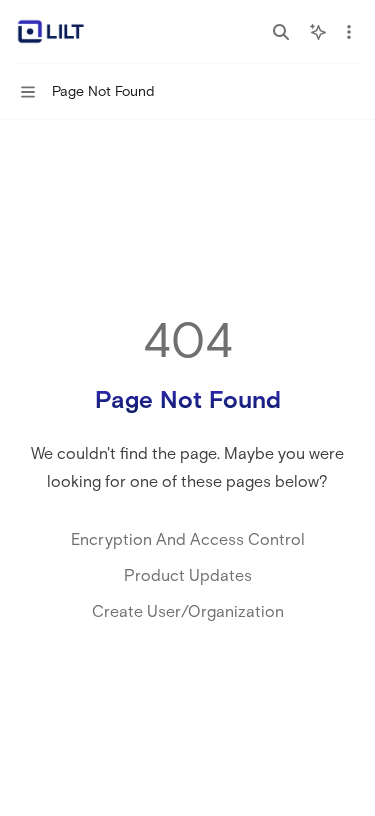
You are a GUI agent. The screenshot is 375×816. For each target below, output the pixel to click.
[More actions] (349, 32)
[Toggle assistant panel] (318, 32)
